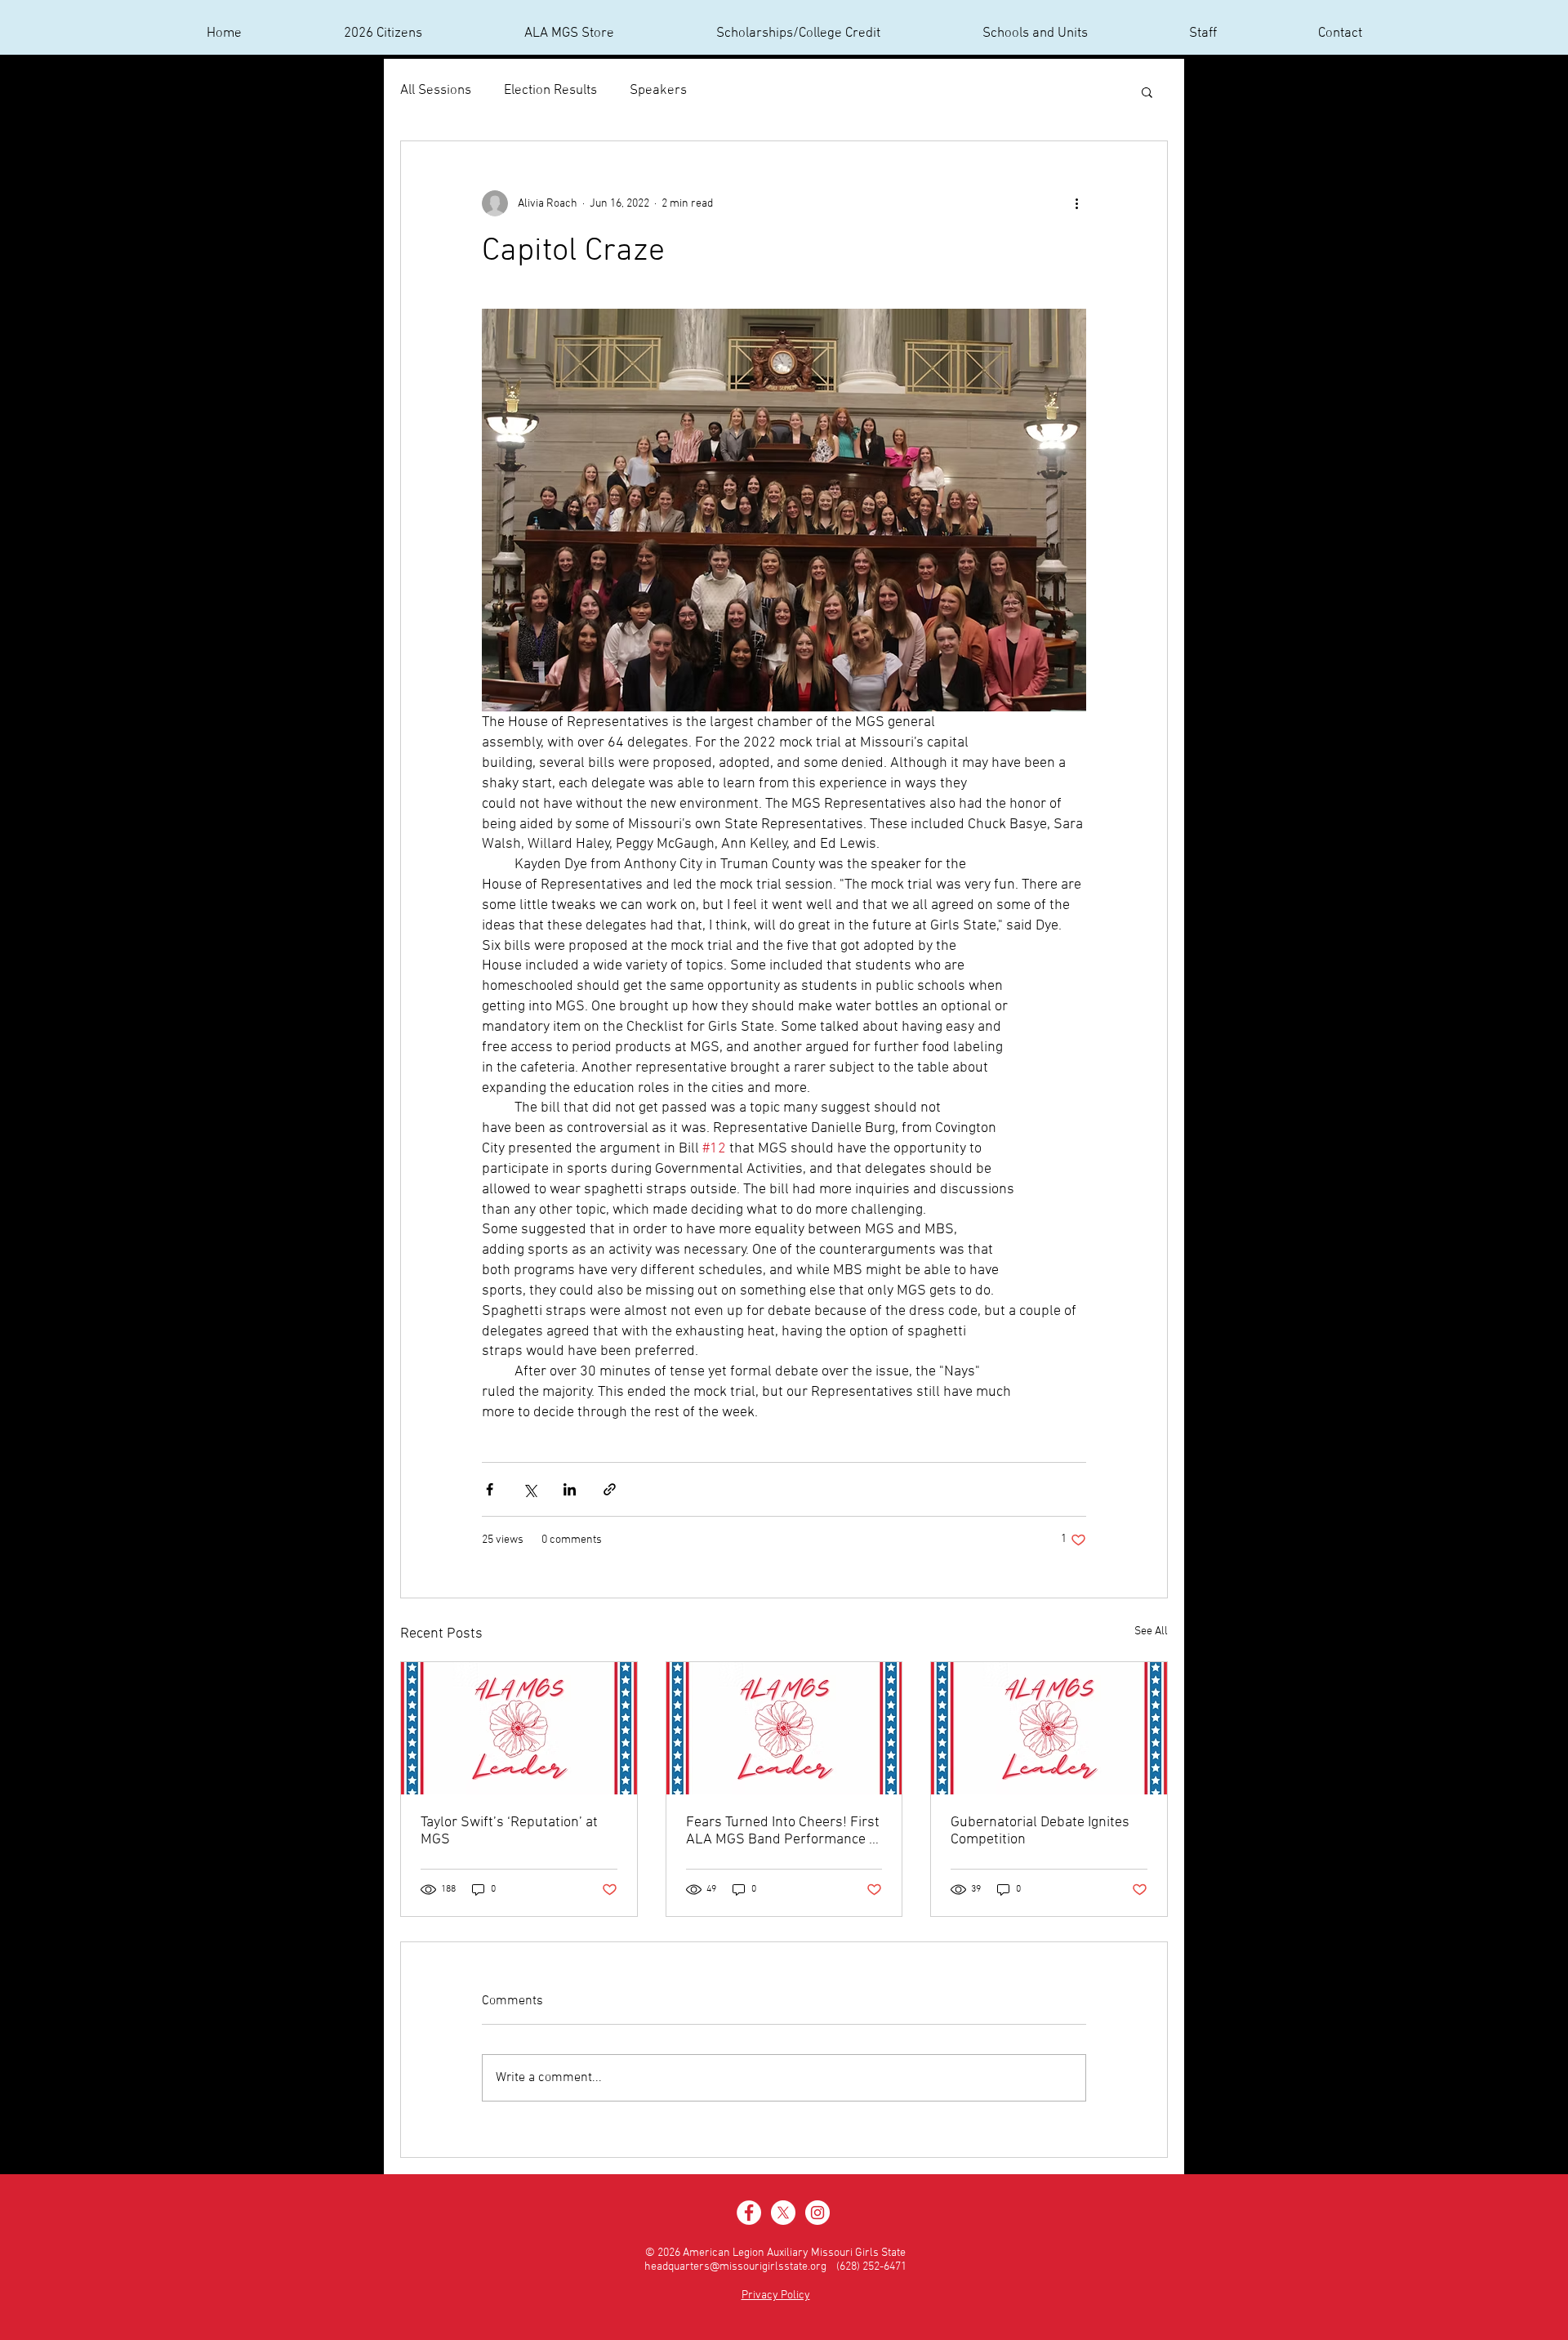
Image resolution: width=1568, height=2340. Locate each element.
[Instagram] (817, 2213)
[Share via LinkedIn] (570, 1489)
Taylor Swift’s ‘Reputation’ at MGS (509, 1831)
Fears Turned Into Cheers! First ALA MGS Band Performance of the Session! (784, 1831)
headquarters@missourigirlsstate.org (735, 2267)
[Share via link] (610, 1489)
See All (1151, 1631)
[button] (1147, 91)
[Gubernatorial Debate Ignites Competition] (1049, 1728)
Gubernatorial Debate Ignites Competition (1040, 1831)
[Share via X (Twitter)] (530, 1489)
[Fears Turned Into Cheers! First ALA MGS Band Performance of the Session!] (784, 1728)
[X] (783, 2213)
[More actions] (1076, 203)
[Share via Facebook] (490, 1489)
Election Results (550, 91)
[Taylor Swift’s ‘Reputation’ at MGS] (519, 1728)
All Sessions (436, 91)
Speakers (658, 91)
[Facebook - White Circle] (749, 2213)
